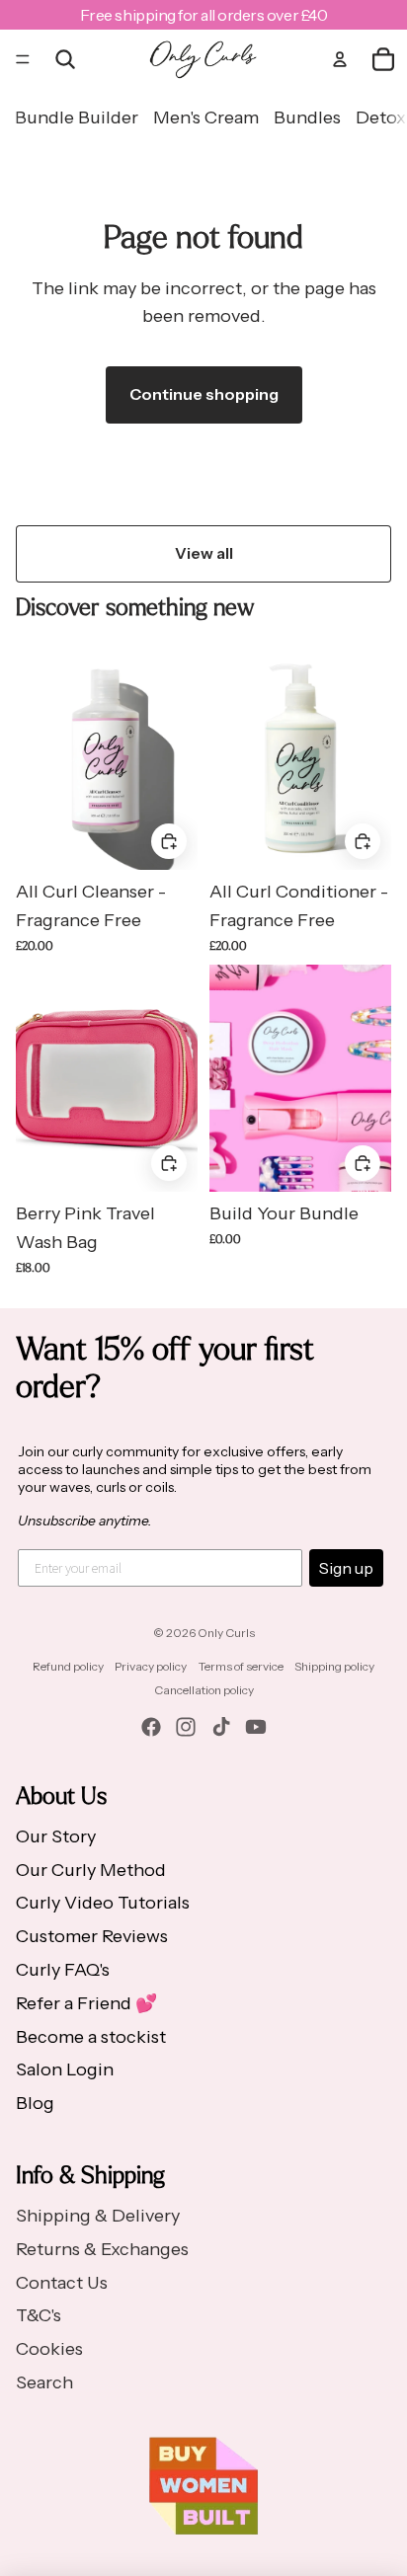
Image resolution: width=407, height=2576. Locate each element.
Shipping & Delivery (98, 2216)
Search (44, 2382)
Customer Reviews (92, 1936)
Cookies (49, 2349)
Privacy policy (151, 1666)
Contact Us (62, 2283)
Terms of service (241, 1666)
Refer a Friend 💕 (86, 2003)
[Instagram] (186, 1727)
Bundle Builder (77, 117)
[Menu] (23, 59)
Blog (35, 2103)
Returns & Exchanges (102, 2249)
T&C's (39, 2315)
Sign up (346, 1568)
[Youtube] (256, 1727)
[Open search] (65, 59)
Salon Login (65, 2069)
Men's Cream (206, 117)
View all (204, 553)
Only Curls (226, 1633)
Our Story (56, 1836)
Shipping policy (334, 1666)
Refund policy (68, 1666)
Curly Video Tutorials (103, 1903)
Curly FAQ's (63, 1970)
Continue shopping (204, 394)
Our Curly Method (91, 1870)
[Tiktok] (221, 1727)
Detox (381, 117)
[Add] (363, 841)
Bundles (307, 117)
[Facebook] (151, 1727)
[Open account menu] (340, 59)
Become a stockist (91, 2037)
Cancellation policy (204, 1690)
